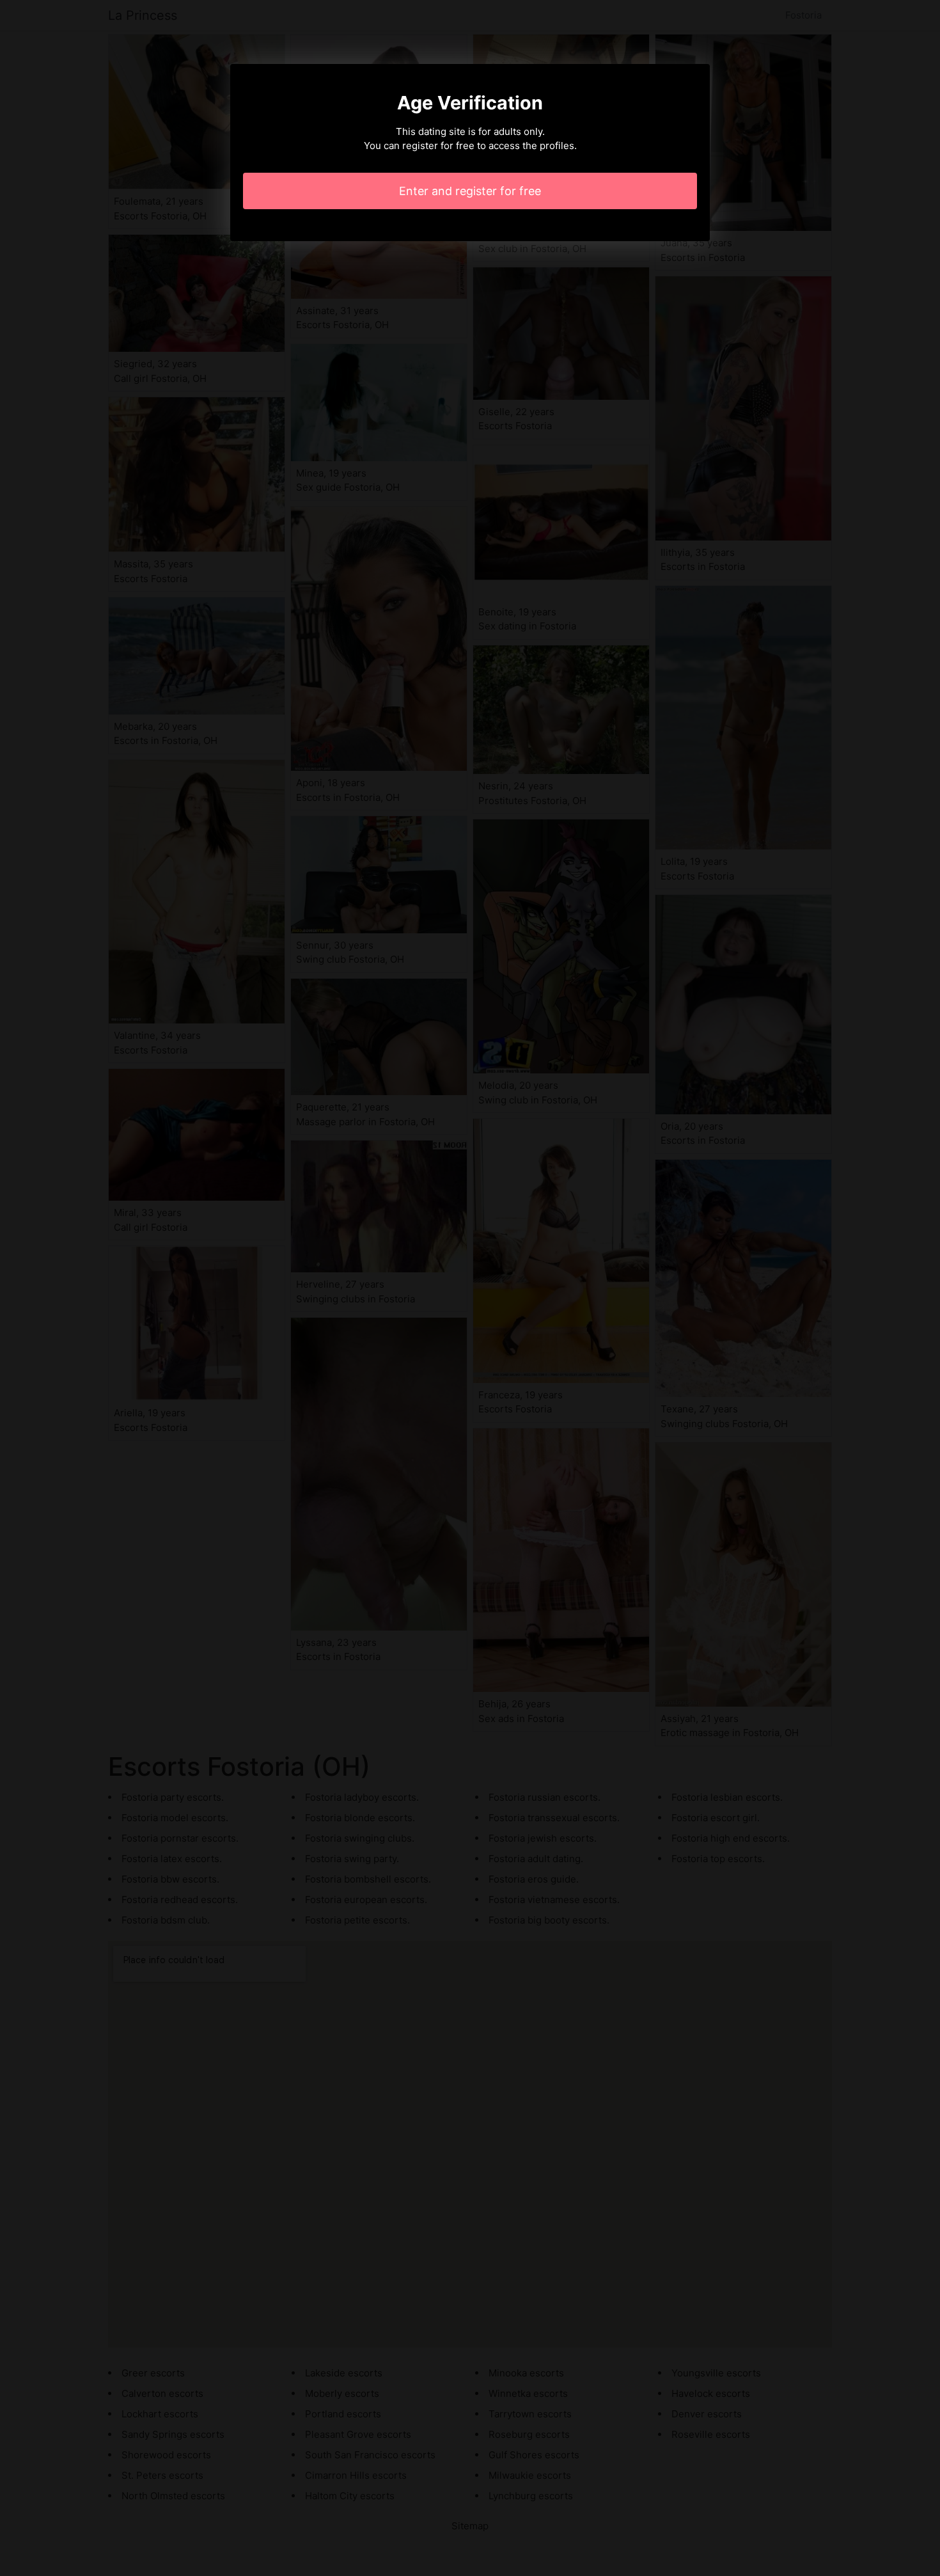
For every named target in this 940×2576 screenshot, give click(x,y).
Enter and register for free (470, 191)
